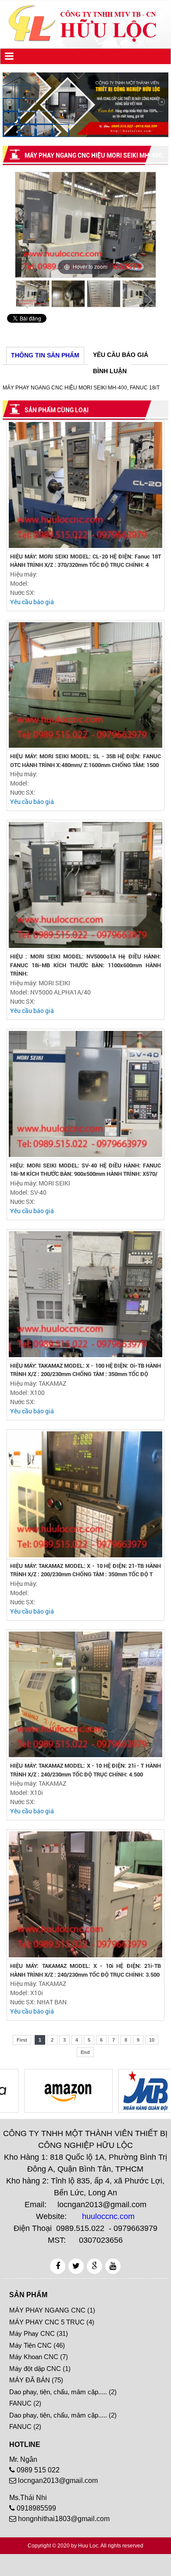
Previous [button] (24, 300)
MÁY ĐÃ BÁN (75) (36, 2380)
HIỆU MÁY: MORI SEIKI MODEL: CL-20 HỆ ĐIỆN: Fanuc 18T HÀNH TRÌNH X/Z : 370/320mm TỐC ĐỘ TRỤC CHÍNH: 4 (85, 561)
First (22, 2040)
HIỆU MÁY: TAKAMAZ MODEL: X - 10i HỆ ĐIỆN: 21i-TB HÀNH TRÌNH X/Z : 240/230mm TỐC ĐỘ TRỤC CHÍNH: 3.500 (85, 1970)
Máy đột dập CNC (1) (40, 2369)
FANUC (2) (25, 2403)
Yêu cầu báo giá (32, 602)
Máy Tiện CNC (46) (37, 2345)
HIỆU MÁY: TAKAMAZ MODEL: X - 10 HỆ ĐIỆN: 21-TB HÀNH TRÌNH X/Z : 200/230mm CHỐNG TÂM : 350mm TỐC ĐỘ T (85, 1570)
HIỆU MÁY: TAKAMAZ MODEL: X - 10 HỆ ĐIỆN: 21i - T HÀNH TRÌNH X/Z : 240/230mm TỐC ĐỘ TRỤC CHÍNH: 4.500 (85, 1770)
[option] (85, 225)
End (85, 2052)
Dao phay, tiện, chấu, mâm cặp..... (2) (63, 2392)
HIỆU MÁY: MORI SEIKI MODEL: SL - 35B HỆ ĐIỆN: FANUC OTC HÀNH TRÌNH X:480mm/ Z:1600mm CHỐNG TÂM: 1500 (85, 761)
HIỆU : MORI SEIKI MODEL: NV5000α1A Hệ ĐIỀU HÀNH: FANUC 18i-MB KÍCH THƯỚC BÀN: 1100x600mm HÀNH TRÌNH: (85, 965)
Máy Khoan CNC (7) (39, 2357)
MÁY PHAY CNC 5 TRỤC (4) (52, 2322)
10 (152, 2040)
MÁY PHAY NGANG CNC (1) (52, 2310)
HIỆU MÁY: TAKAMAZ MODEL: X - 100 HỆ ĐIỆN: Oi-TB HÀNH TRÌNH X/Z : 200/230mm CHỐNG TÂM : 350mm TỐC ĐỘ (85, 1370)
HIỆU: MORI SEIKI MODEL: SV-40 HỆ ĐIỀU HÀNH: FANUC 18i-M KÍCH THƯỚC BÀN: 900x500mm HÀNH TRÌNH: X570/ (85, 1170)
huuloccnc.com (108, 2216)
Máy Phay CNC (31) (39, 2333)
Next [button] (147, 300)
